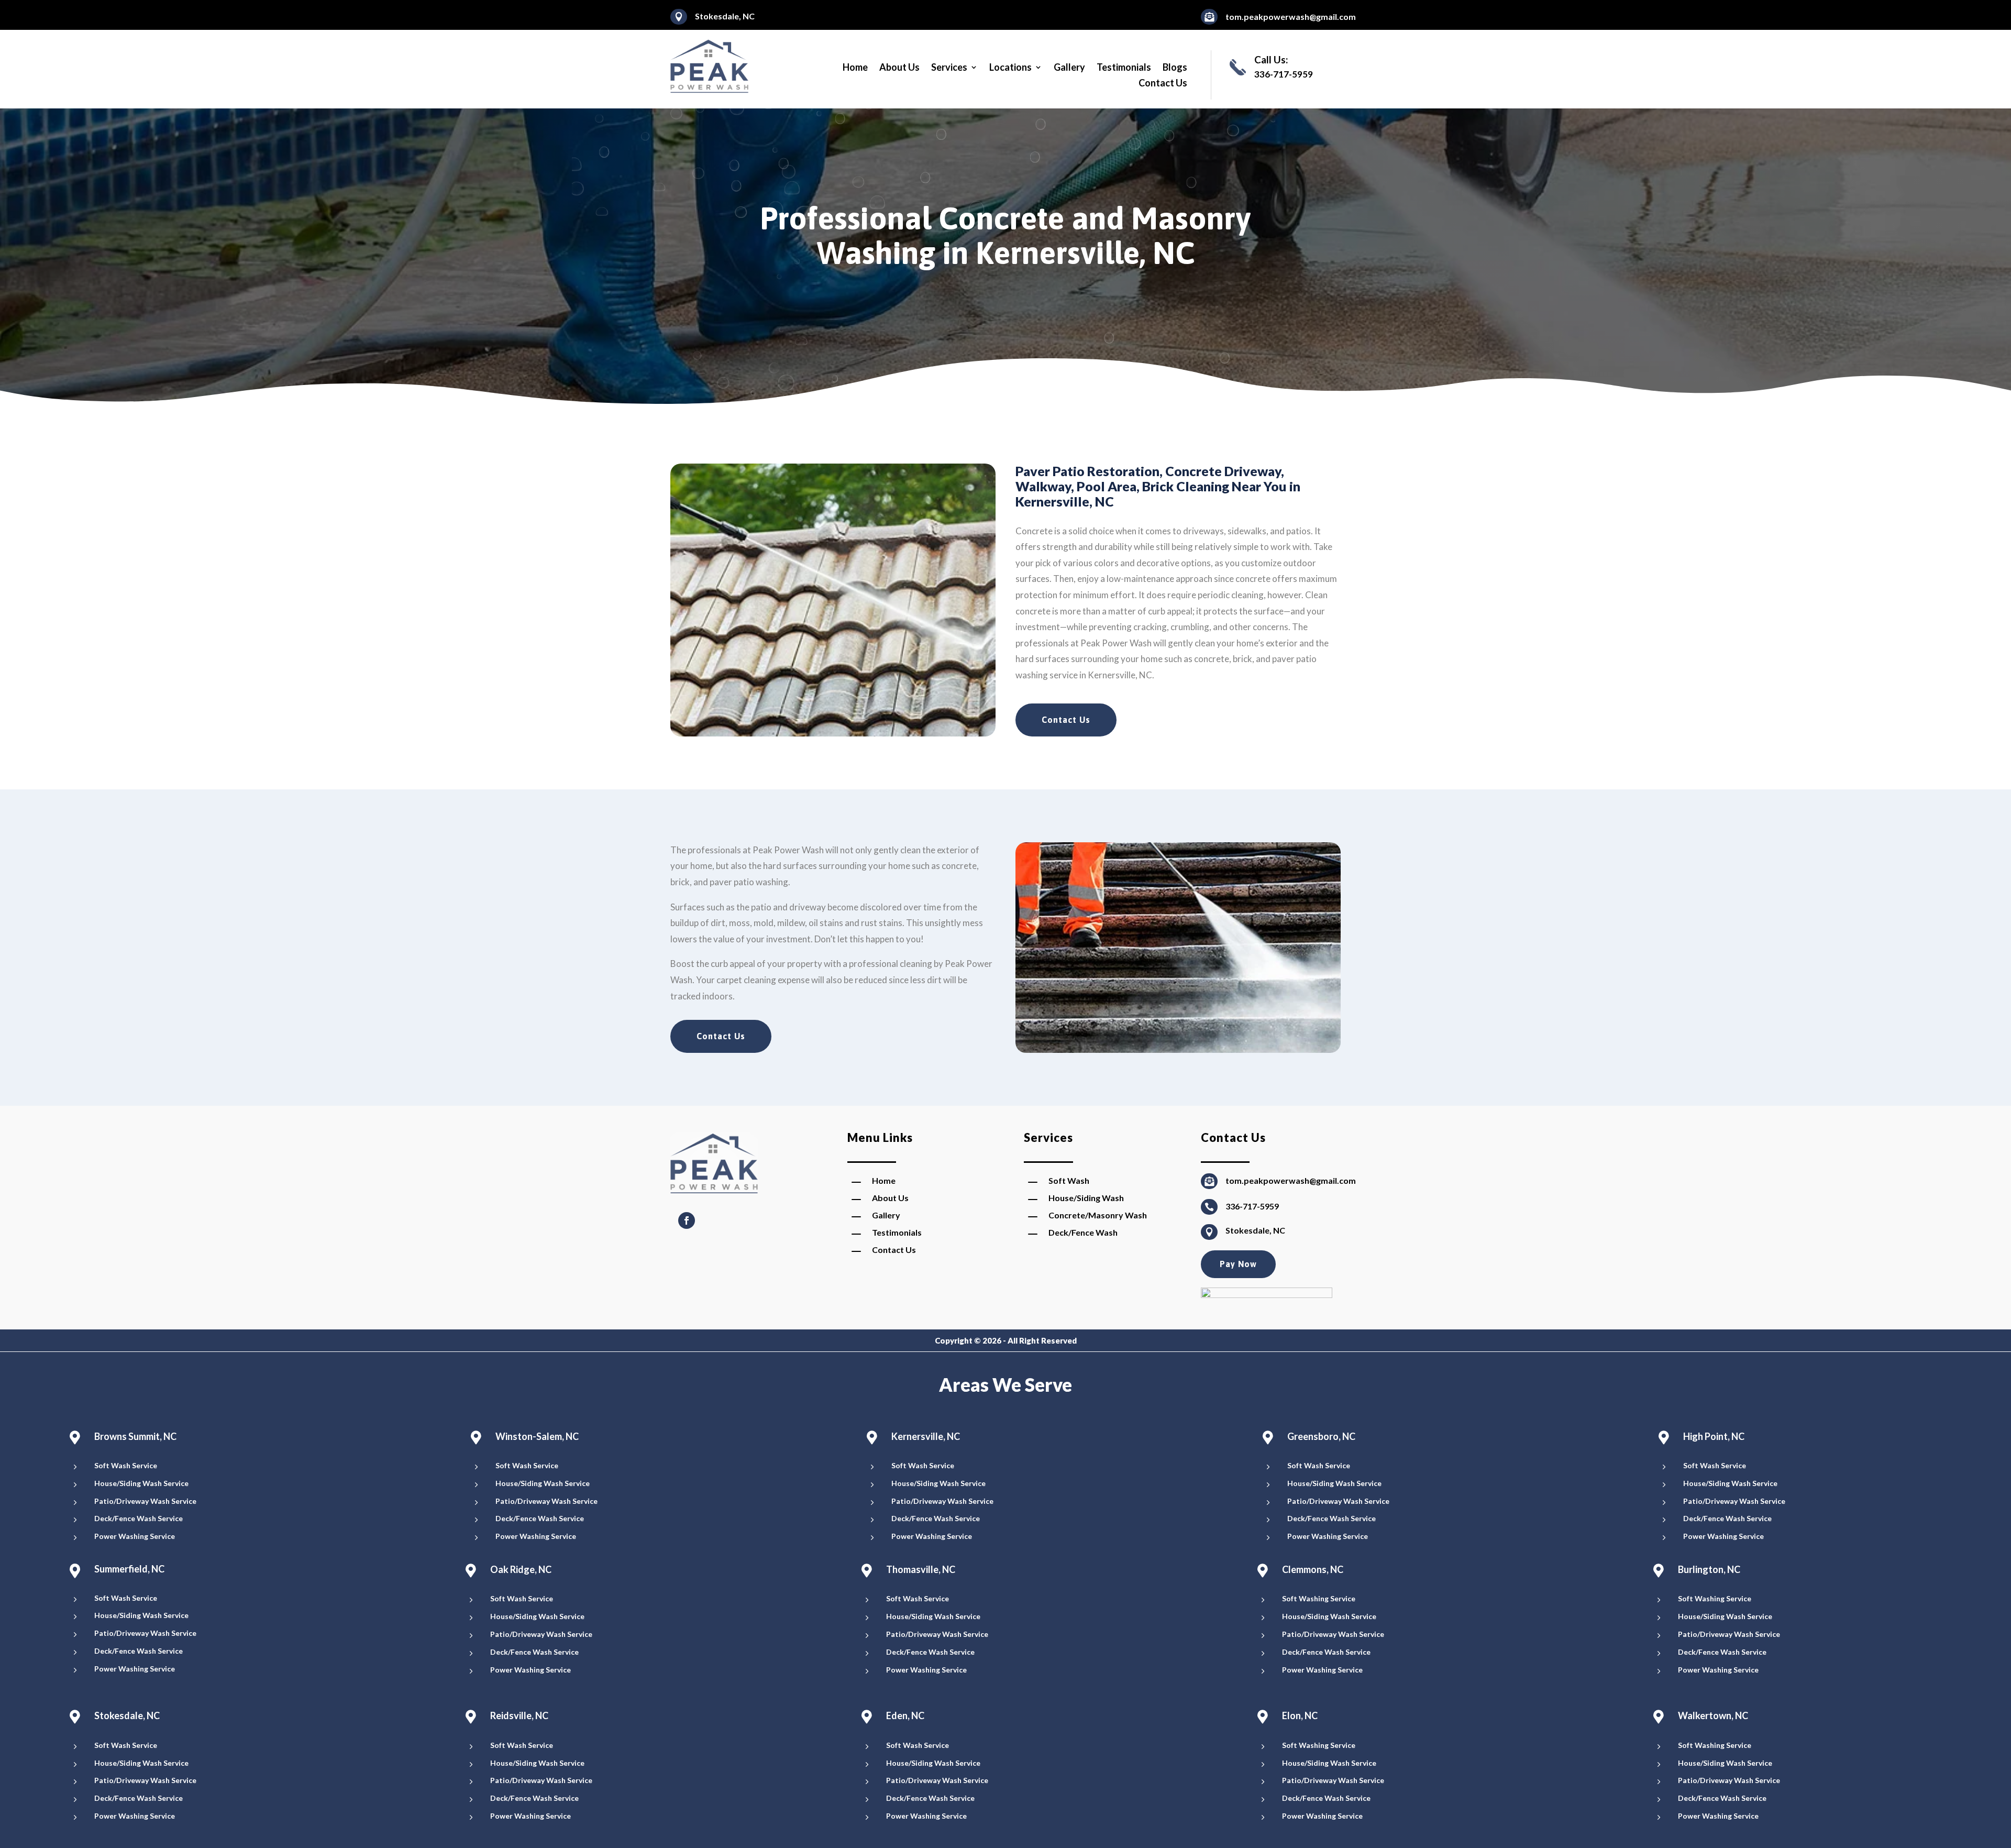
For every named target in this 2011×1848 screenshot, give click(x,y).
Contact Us (1163, 84)
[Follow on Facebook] (687, 1220)
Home (855, 68)
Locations (1010, 68)
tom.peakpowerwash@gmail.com (1291, 16)
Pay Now (1238, 1264)
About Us (899, 68)
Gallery (1069, 68)
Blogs (1175, 68)
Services (949, 68)
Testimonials (1124, 68)
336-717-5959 (1252, 1206)
